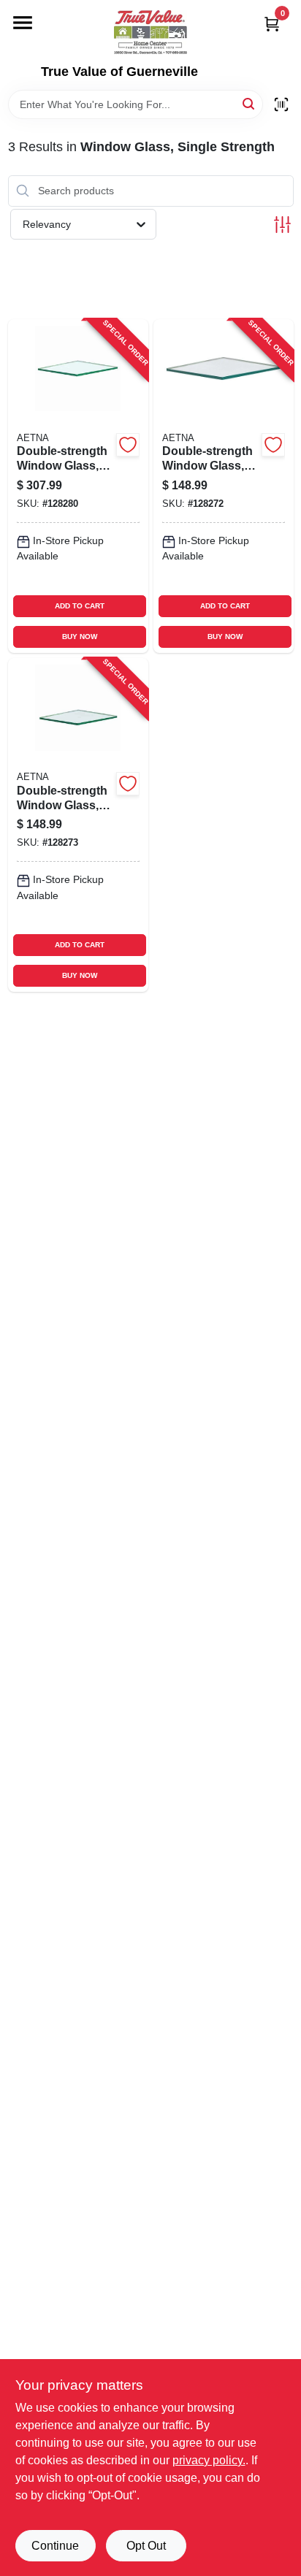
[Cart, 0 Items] (272, 24)
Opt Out (146, 2546)
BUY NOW (80, 637)
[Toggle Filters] (282, 225)
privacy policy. (209, 2460)
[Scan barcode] (281, 104)
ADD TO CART (80, 606)
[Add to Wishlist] (128, 445)
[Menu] (23, 23)
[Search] (249, 103)
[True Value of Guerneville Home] (150, 32)
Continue (55, 2546)
